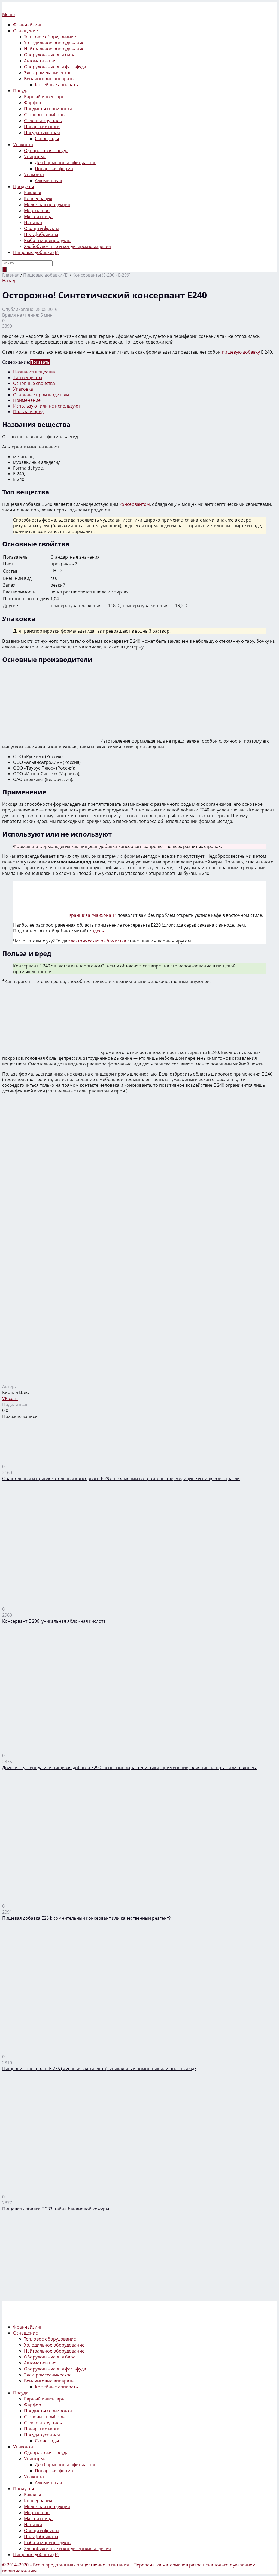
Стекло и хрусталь (43, 121)
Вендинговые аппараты (49, 79)
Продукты (23, 186)
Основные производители (41, 395)
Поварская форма (54, 169)
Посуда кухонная (42, 133)
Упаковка (23, 145)
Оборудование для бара (50, 55)
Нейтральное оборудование (54, 49)
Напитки (33, 222)
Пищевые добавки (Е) (36, 252)
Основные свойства (34, 383)
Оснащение (25, 31)
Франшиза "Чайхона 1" (92, 915)
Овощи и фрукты (42, 228)
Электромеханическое (48, 73)
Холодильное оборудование (54, 43)
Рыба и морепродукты (48, 240)
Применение (27, 400)
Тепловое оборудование (50, 37)
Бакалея (33, 192)
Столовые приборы (45, 115)
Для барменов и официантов (66, 163)
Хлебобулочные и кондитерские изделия (67, 246)
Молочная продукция (47, 204)
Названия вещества (34, 372)
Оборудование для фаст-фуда (55, 67)
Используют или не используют (47, 406)
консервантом (135, 504)
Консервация (38, 198)
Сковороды (47, 139)
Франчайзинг (28, 25)
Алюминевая (48, 180)
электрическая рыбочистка (97, 941)
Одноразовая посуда (46, 151)
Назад (9, 281)
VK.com (10, 1398)
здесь (98, 931)
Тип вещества (28, 378)
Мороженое (37, 210)
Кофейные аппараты (57, 85)
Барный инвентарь (44, 97)
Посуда (21, 91)
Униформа (35, 157)
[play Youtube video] (139, 1175)
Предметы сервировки (48, 109)
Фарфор (33, 103)
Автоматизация (40, 61)
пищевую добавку (241, 352)
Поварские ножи (42, 127)
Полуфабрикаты (41, 234)
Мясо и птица (38, 216)
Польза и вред (28, 412)
